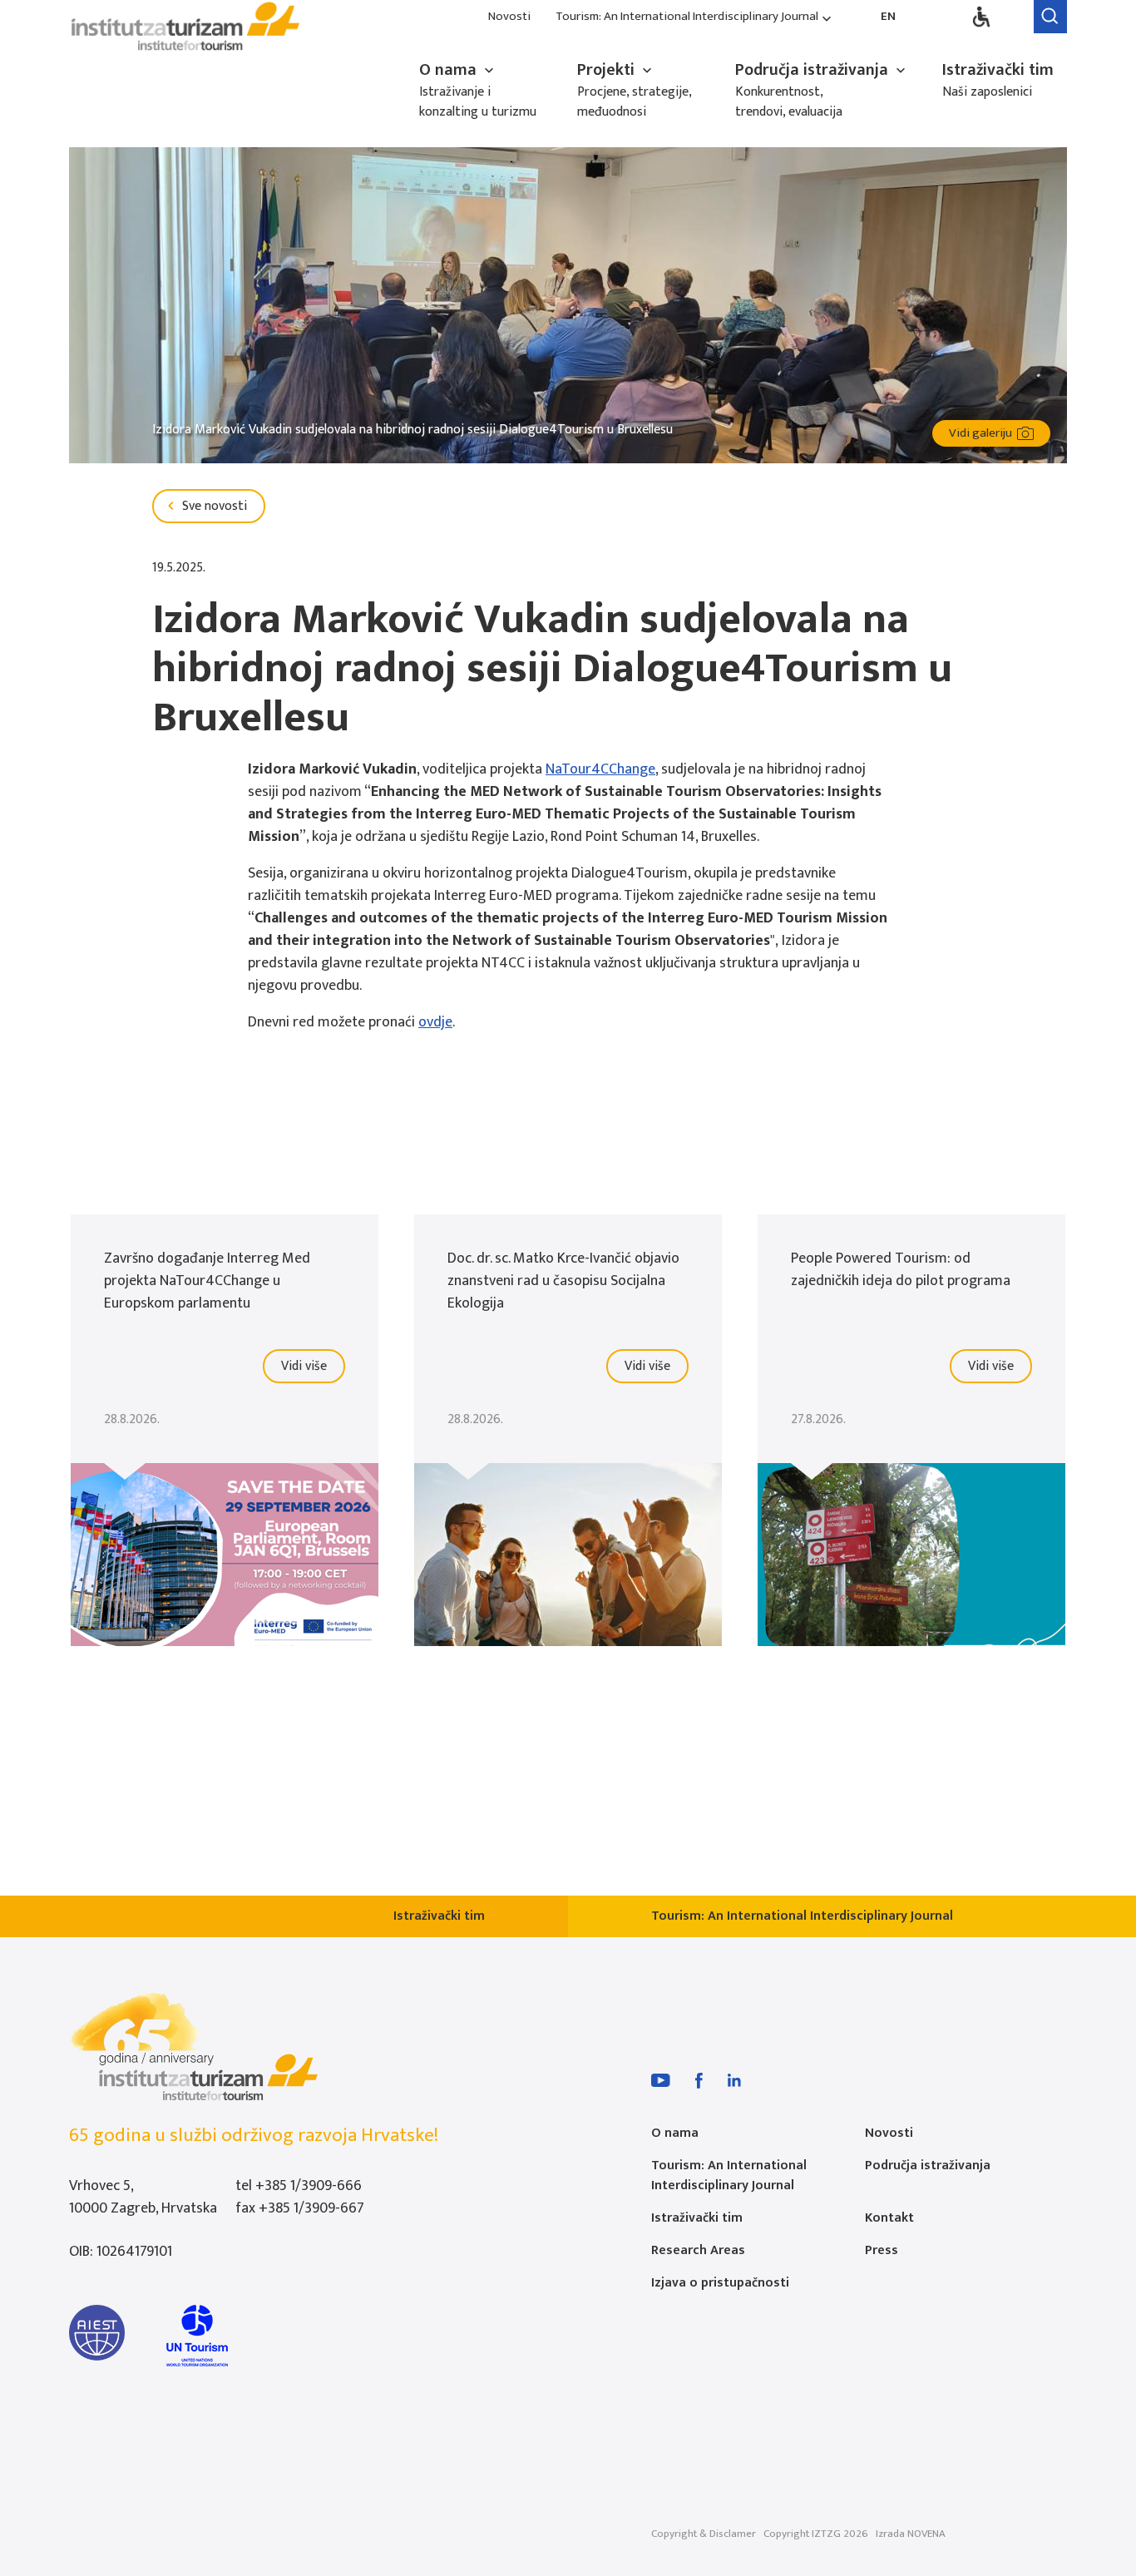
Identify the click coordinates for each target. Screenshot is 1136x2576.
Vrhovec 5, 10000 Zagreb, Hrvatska (143, 2197)
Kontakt (889, 2218)
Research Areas (698, 2250)
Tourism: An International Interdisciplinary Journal (687, 17)
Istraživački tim (998, 70)
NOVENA (926, 2534)
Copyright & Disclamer (704, 2534)
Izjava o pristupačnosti (720, 2283)
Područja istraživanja (814, 70)
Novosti (509, 17)
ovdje (435, 1022)
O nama (450, 70)
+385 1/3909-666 (309, 2186)
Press (882, 2250)
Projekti (608, 70)
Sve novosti (213, 506)
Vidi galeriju (983, 433)
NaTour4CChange (600, 769)
